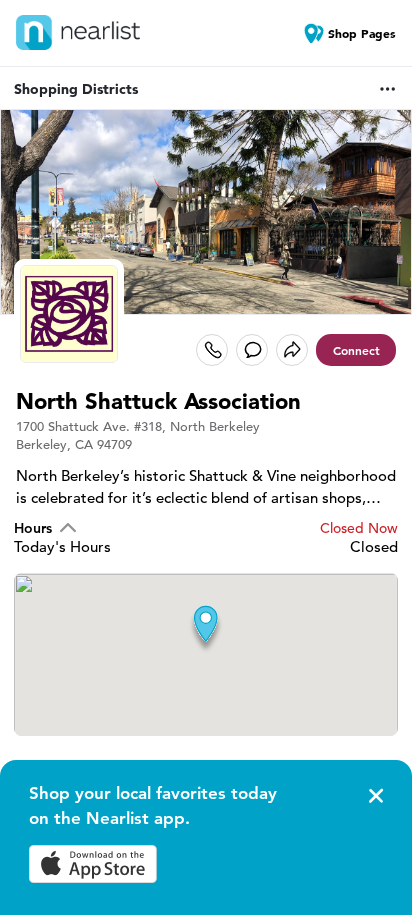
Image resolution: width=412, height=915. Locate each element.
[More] (388, 89)
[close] (374, 796)
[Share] (292, 350)
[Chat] (252, 350)
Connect (356, 350)
